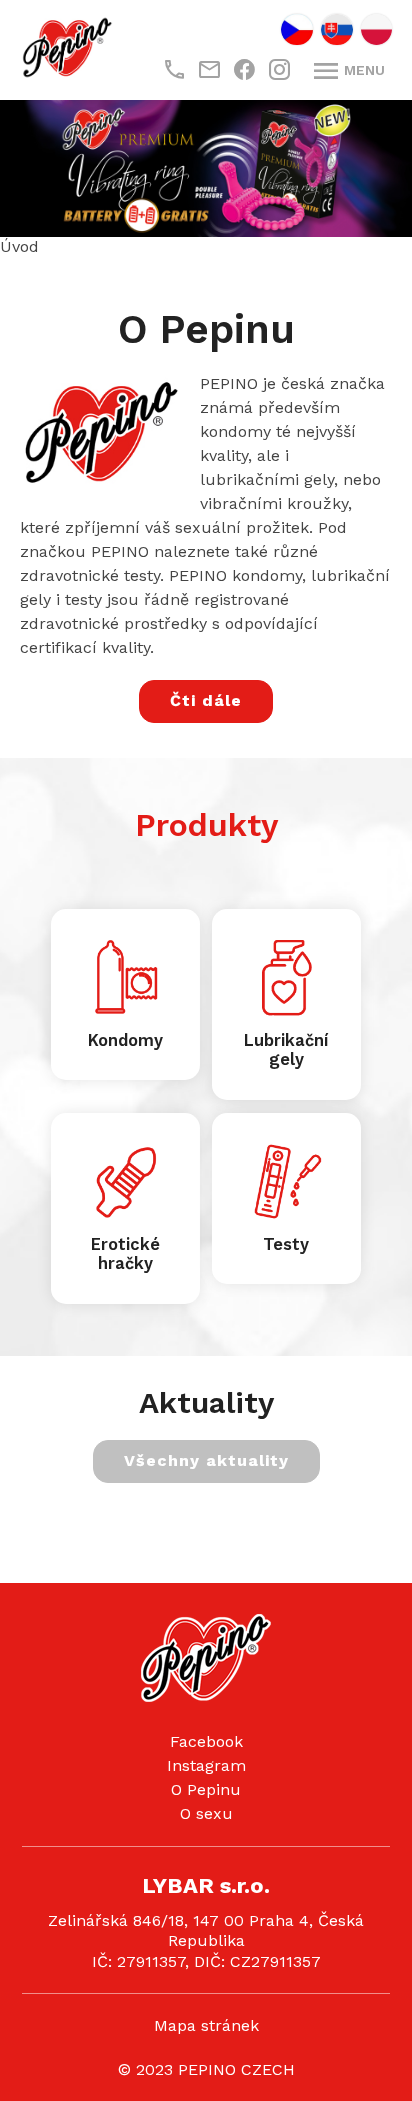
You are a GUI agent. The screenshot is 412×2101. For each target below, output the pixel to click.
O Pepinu (206, 1788)
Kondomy (125, 1039)
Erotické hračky (125, 1253)
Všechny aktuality (206, 1459)
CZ (297, 29)
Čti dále (206, 699)
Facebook (206, 1740)
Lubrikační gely (286, 1049)
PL (376, 29)
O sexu (206, 1812)
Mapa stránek (206, 2024)
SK (337, 29)
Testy (286, 1243)
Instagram (206, 1764)
